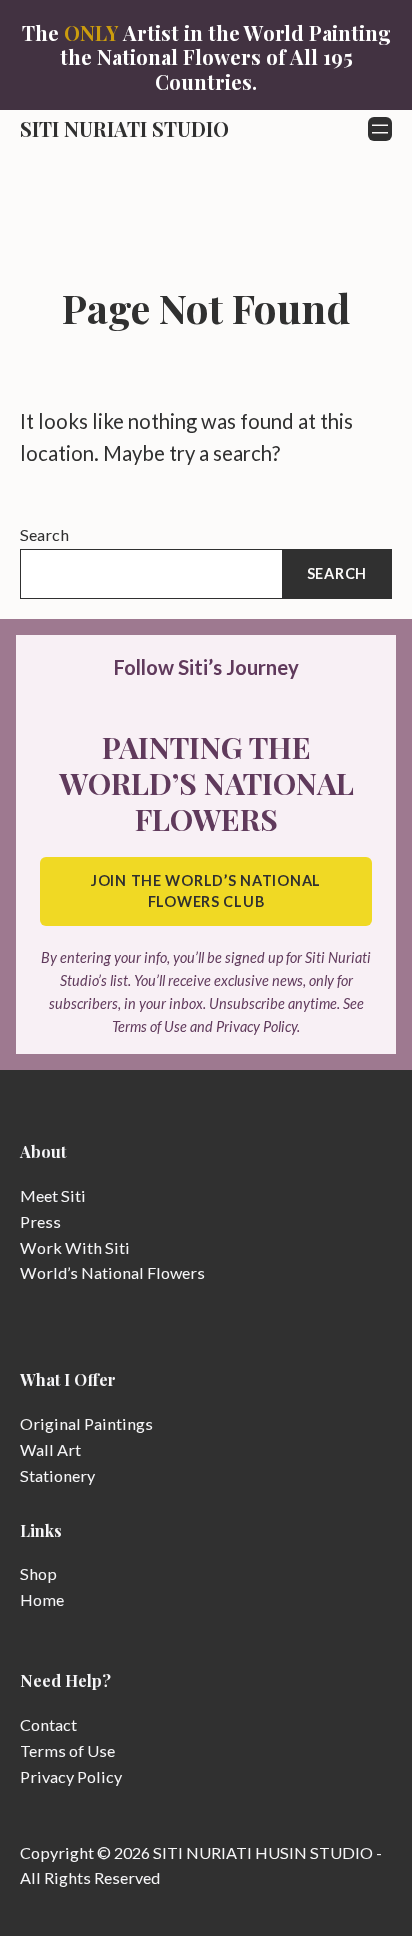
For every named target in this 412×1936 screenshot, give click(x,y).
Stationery (57, 1475)
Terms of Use (67, 1750)
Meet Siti (53, 1195)
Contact (48, 1724)
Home (42, 1599)
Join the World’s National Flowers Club (206, 891)
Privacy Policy (71, 1776)
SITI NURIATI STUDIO (124, 128)
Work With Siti (75, 1247)
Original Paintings (86, 1423)
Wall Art (50, 1449)
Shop (38, 1573)
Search (44, 534)
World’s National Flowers (112, 1272)
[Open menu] (380, 129)
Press (40, 1221)
